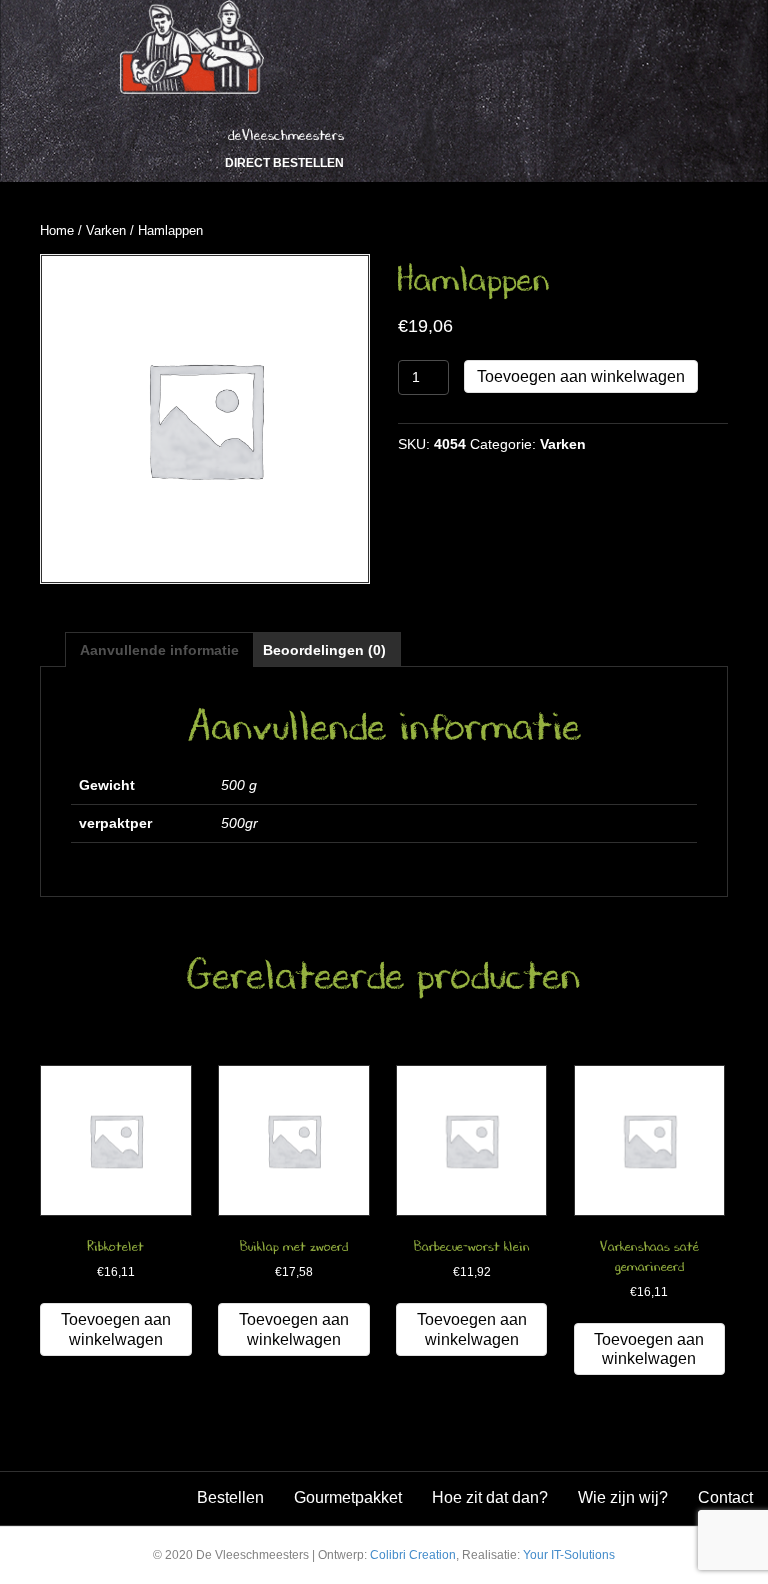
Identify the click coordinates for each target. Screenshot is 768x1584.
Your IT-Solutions (569, 1555)
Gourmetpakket (348, 1497)
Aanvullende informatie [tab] (159, 650)
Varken (106, 230)
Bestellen (230, 1497)
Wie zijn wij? (623, 1497)
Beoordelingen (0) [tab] (324, 650)
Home (57, 230)
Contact (725, 1497)
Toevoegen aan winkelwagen (581, 376)
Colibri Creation (413, 1555)
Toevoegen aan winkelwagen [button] (116, 1329)
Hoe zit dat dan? (490, 1497)
